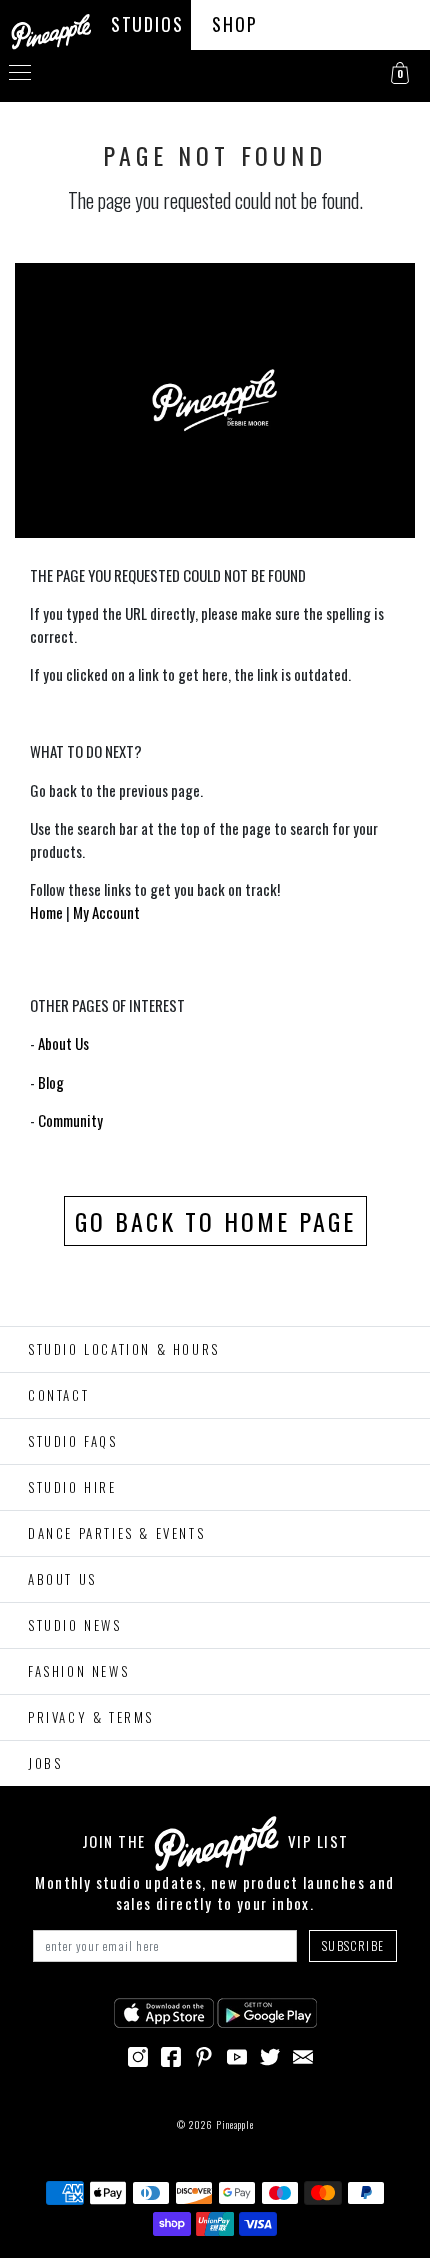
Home (46, 912)
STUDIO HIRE (72, 1487)
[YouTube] (237, 2054)
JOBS (45, 1763)
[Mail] (303, 2054)
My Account (106, 912)
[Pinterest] (204, 2054)
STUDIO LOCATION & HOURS (124, 1349)
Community (70, 1120)
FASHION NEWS (78, 1671)
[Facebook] (171, 2054)
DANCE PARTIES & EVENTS (116, 1533)
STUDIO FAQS (73, 1441)
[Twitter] (270, 2054)
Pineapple (235, 2124)
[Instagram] (138, 2054)
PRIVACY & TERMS (91, 1717)
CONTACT (58, 1395)
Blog (51, 1082)
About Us (63, 1043)
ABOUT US (62, 1579)
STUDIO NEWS (75, 1625)
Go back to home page (215, 1221)
